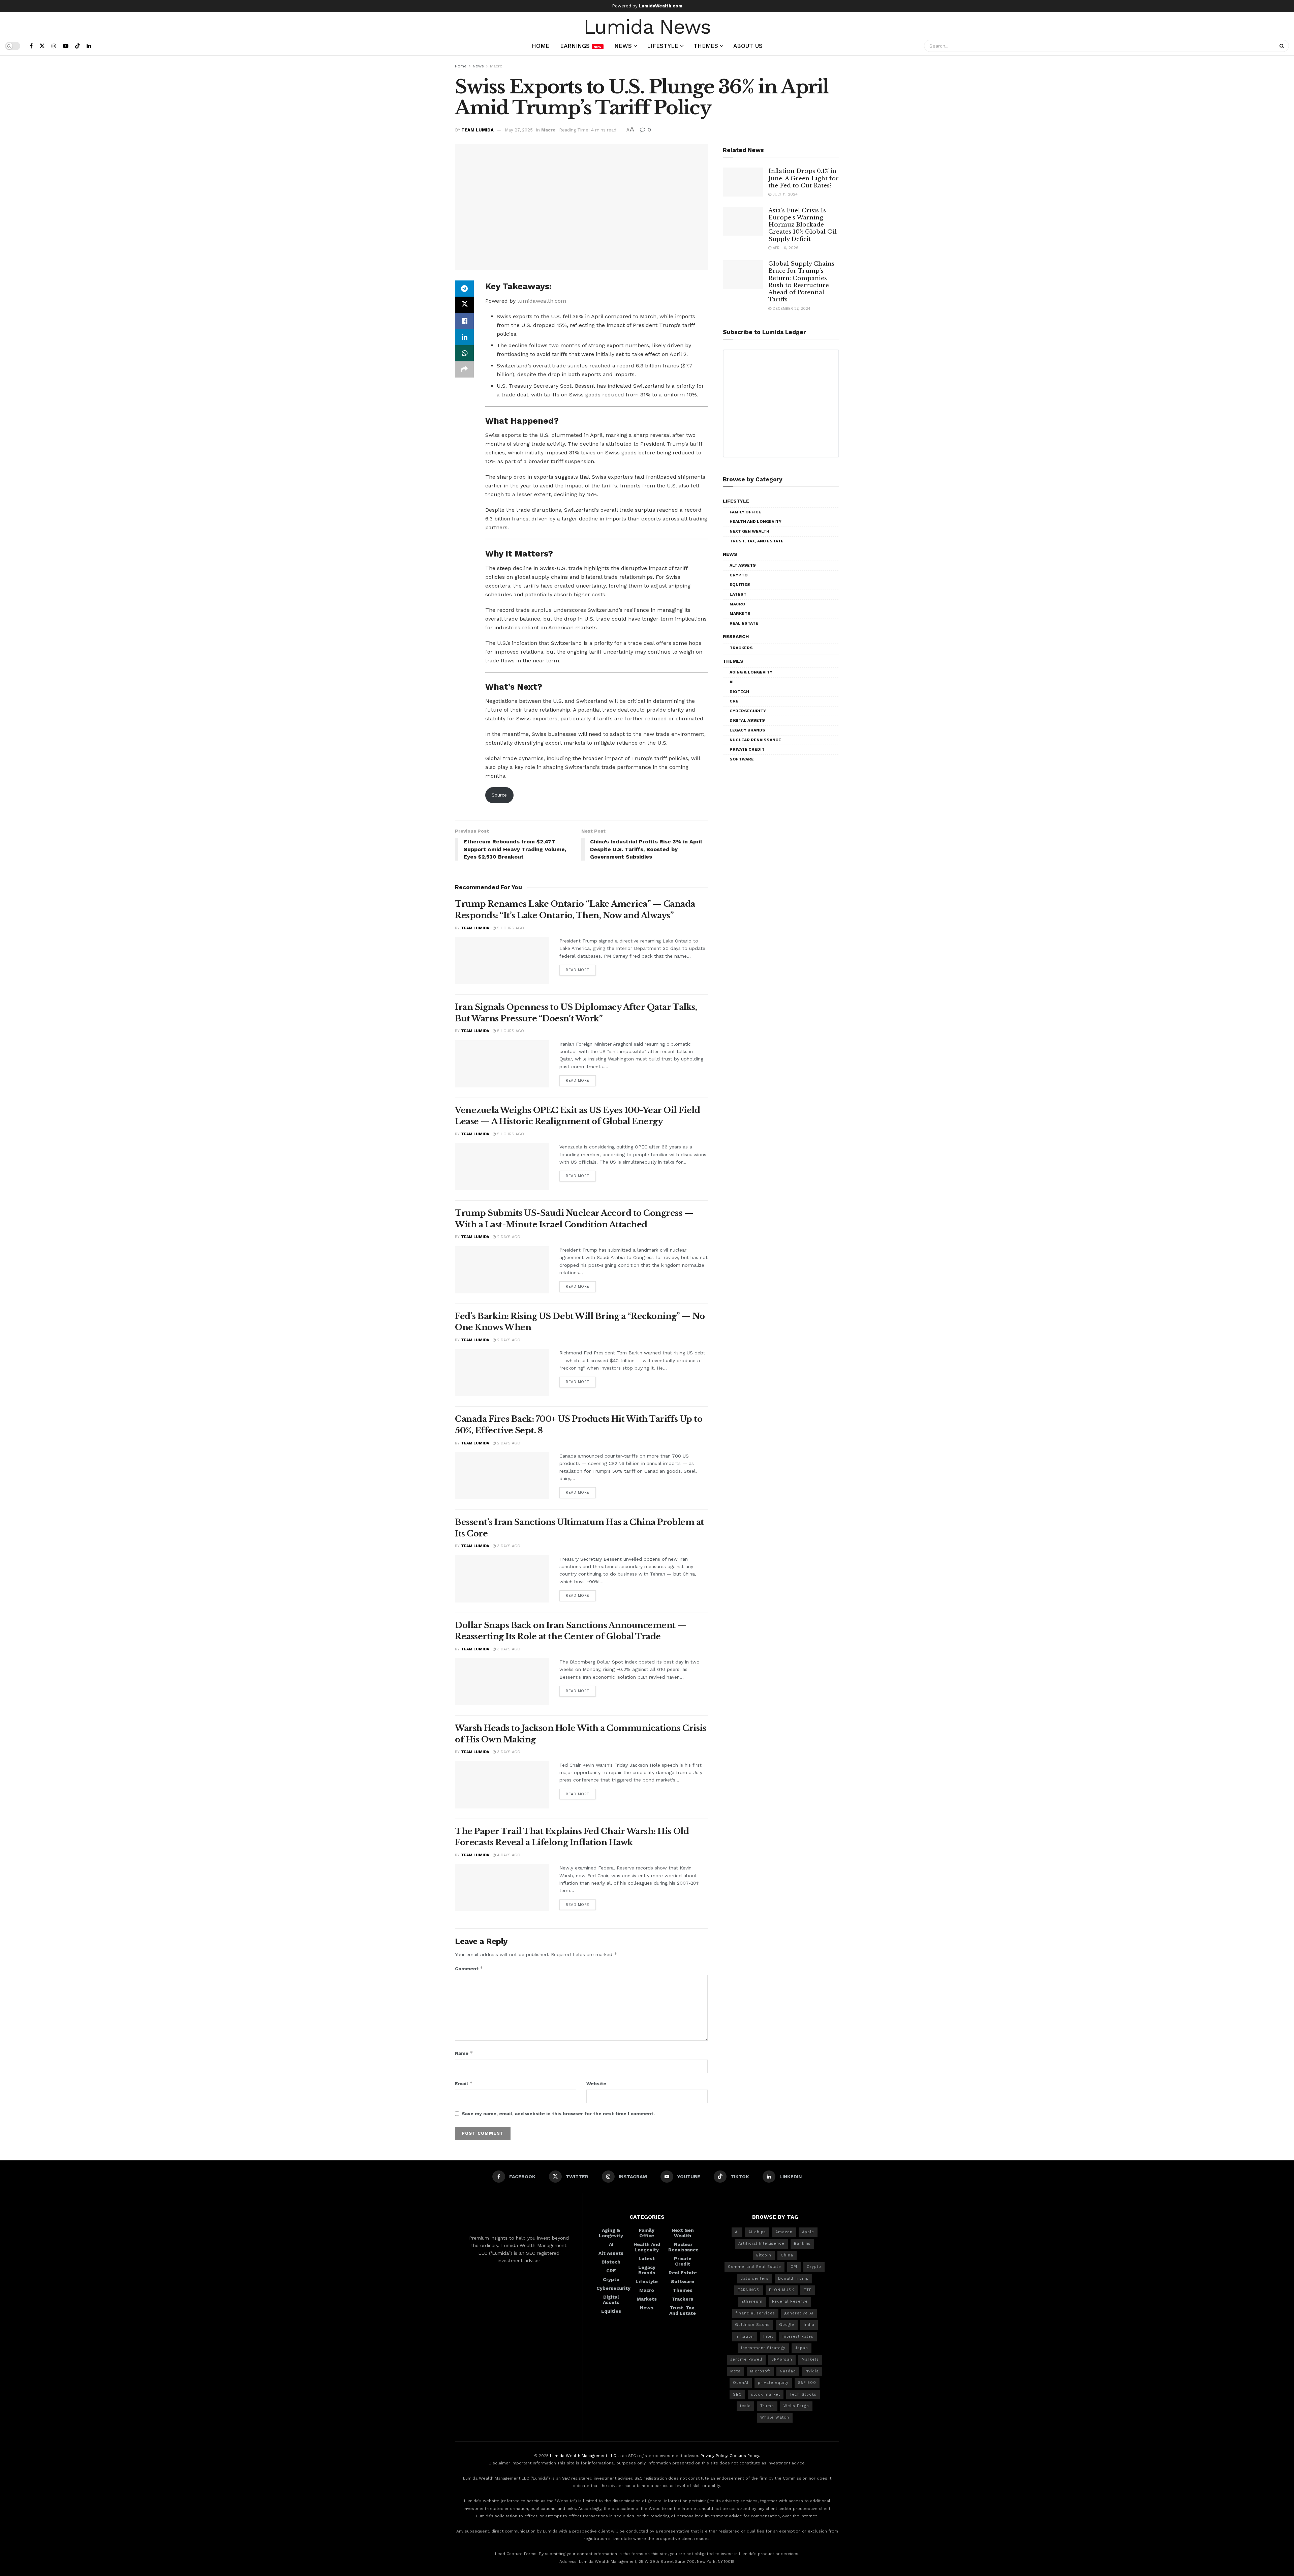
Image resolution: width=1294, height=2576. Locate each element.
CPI (794, 2267)
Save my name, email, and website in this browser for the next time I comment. (558, 2114)
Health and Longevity (756, 521)
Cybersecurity (748, 711)
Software (742, 759)
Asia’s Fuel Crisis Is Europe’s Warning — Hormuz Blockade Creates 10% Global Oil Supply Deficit (803, 225)
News (623, 46)
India (809, 2325)
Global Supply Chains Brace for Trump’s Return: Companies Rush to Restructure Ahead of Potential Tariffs (801, 282)
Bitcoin (764, 2255)
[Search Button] (1283, 46)
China (787, 2255)
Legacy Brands (747, 730)
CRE (734, 701)
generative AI (799, 2313)
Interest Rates (798, 2337)
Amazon (784, 2232)
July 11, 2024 (784, 194)
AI (732, 682)
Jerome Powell (746, 2359)
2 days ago (508, 1237)
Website (596, 2084)
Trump (767, 2406)
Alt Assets (743, 565)
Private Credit (747, 749)
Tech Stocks (803, 2394)
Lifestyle (663, 46)
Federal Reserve (790, 2301)
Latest (738, 594)
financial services (755, 2313)
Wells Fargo (796, 2406)
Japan (802, 2348)
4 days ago (508, 1855)
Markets (740, 613)
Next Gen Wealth (749, 531)
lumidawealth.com (542, 301)
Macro (496, 66)
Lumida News (647, 26)
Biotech (739, 692)
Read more (578, 970)
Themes (706, 46)
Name (464, 2053)
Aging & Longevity (751, 672)
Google (787, 2325)
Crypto (739, 575)
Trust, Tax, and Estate (757, 541)
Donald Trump (793, 2279)
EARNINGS (749, 2290)
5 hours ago (510, 928)
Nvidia (812, 2371)
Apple (808, 2232)
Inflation (745, 2337)
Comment (469, 1968)
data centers (754, 2279)
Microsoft (760, 2371)
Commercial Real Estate (754, 2267)
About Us (748, 46)
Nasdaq (788, 2371)
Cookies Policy (744, 2456)
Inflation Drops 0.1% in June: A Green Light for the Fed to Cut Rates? (804, 178)
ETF (808, 2290)
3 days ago (508, 1546)
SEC (737, 2394)
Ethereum (752, 2301)
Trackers (741, 648)
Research (736, 636)
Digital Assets (747, 720)
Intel (768, 2337)
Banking (802, 2243)
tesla (745, 2406)
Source (499, 795)
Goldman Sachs (752, 2325)
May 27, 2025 (519, 130)
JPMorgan (782, 2359)
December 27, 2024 (791, 309)
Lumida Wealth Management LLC (583, 2456)
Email (464, 2083)
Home (541, 46)
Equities (740, 585)
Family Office (745, 512)
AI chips (757, 2232)
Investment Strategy (763, 2348)
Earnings (581, 46)
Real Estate (744, 623)
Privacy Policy (714, 2456)
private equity (773, 2383)
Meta (735, 2371)
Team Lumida (477, 130)
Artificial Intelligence (761, 2243)
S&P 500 (807, 2383)
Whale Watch (775, 2417)
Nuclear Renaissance (755, 740)
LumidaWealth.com (661, 6)
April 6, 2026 (785, 248)
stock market (766, 2394)
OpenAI (741, 2383)
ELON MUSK (782, 2290)
